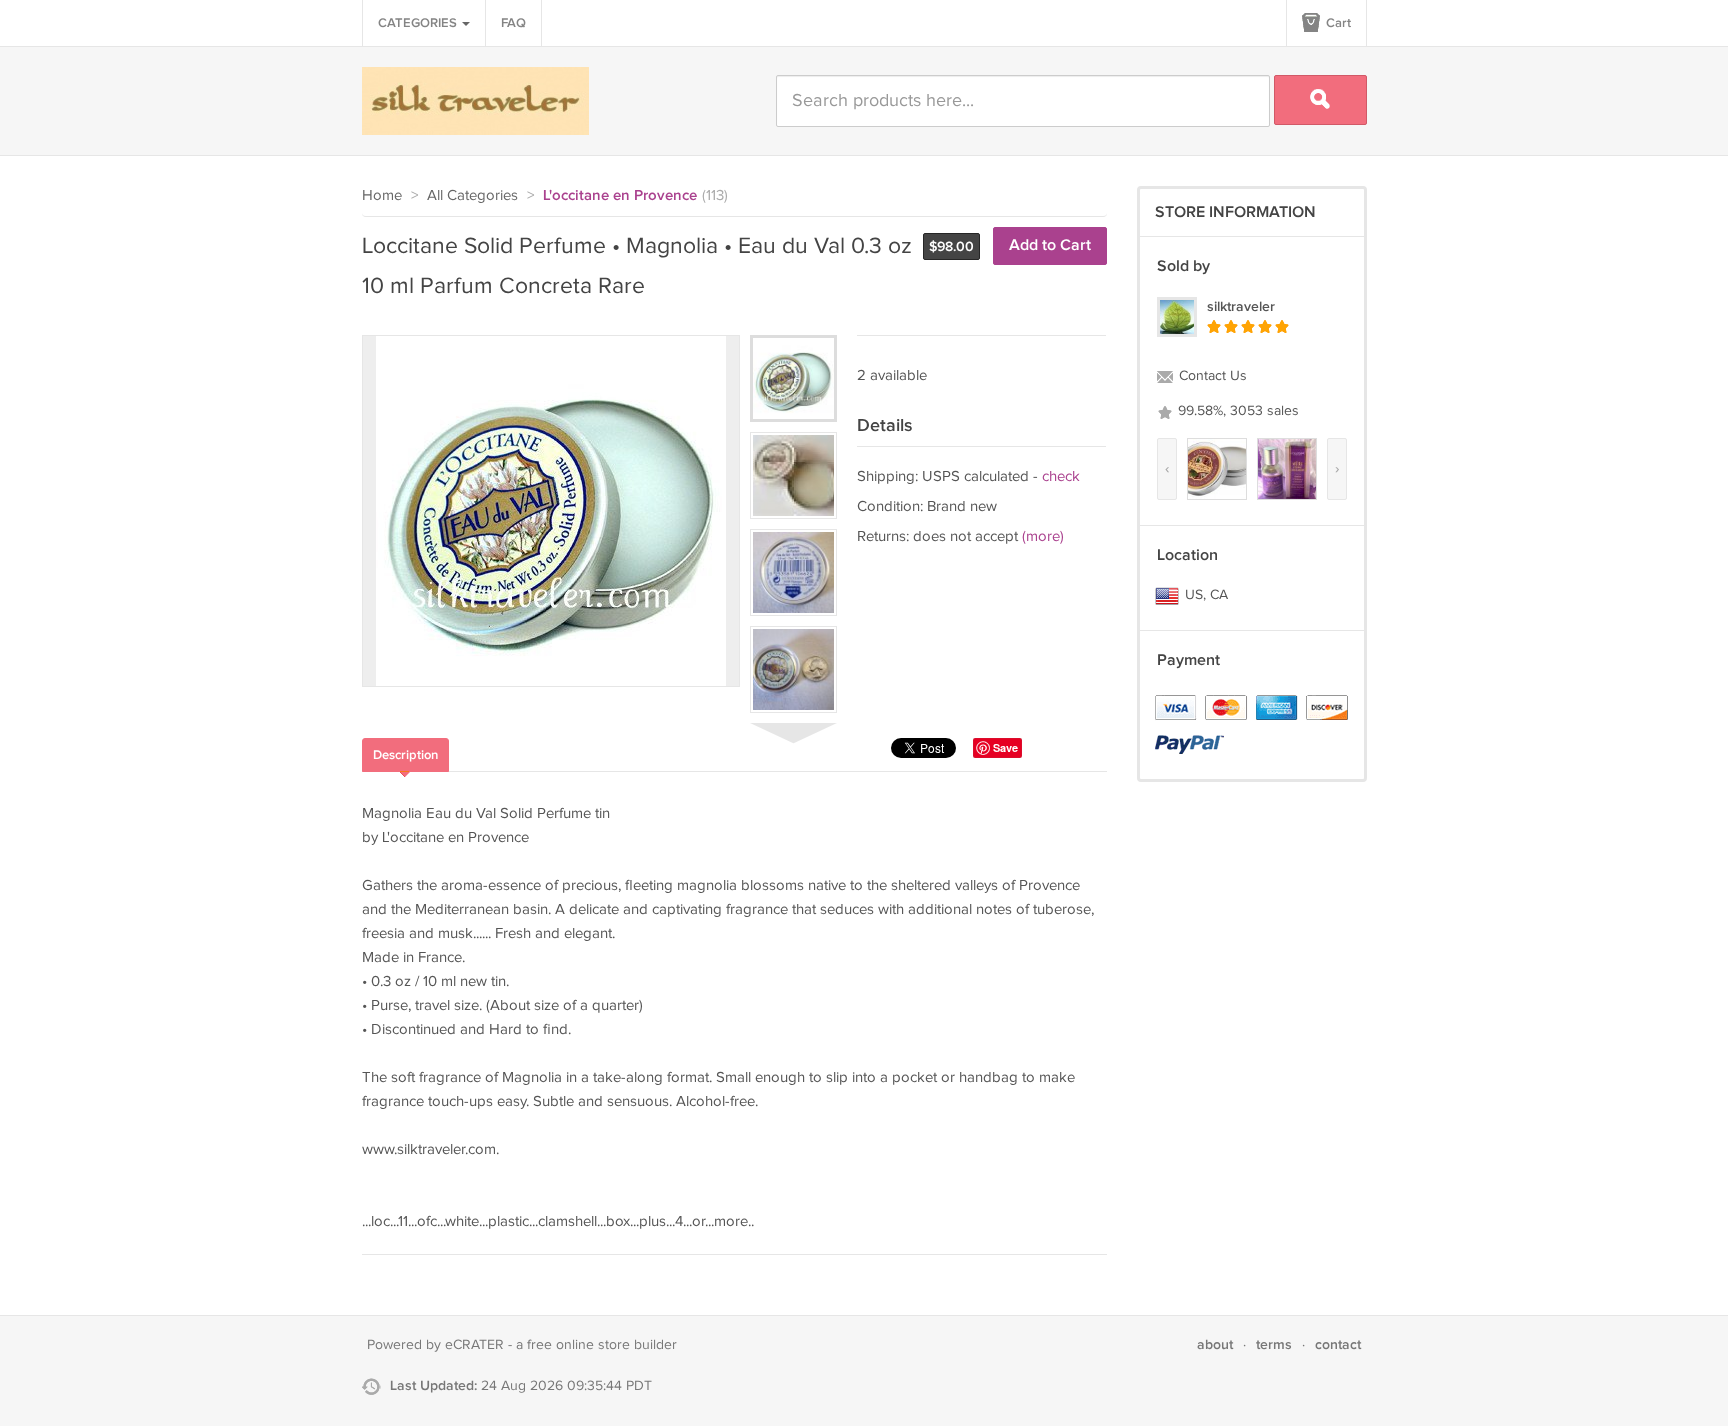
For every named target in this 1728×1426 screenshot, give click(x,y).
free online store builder (602, 1345)
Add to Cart (1050, 245)
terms (1274, 1344)
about (1215, 1344)
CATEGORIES (419, 23)
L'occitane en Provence (620, 196)
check (1061, 476)
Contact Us (1211, 376)
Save (1005, 747)
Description (405, 755)
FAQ (513, 23)
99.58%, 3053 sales (1236, 411)
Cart (1337, 23)
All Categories (472, 195)
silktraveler (1241, 306)
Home (382, 195)
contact (1338, 1344)
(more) (1043, 536)
